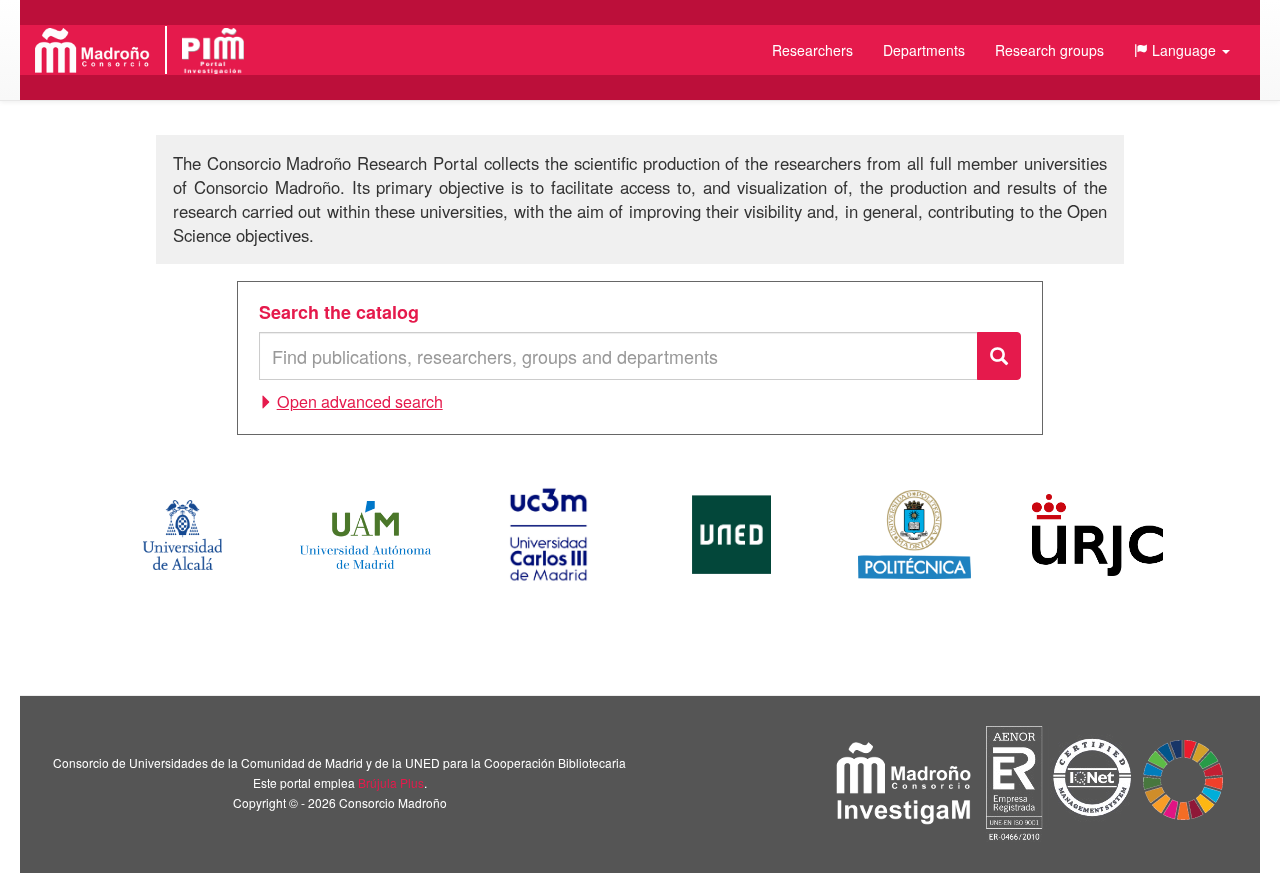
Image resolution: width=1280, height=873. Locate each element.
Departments (924, 50)
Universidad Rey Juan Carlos (1097, 535)
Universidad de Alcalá (182, 535)
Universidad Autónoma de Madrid (365, 535)
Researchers (812, 50)
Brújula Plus (391, 782)
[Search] (999, 356)
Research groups (1049, 50)
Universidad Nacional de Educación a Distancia (731, 535)
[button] (1182, 50)
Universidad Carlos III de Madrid (548, 535)
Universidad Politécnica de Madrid (914, 535)
